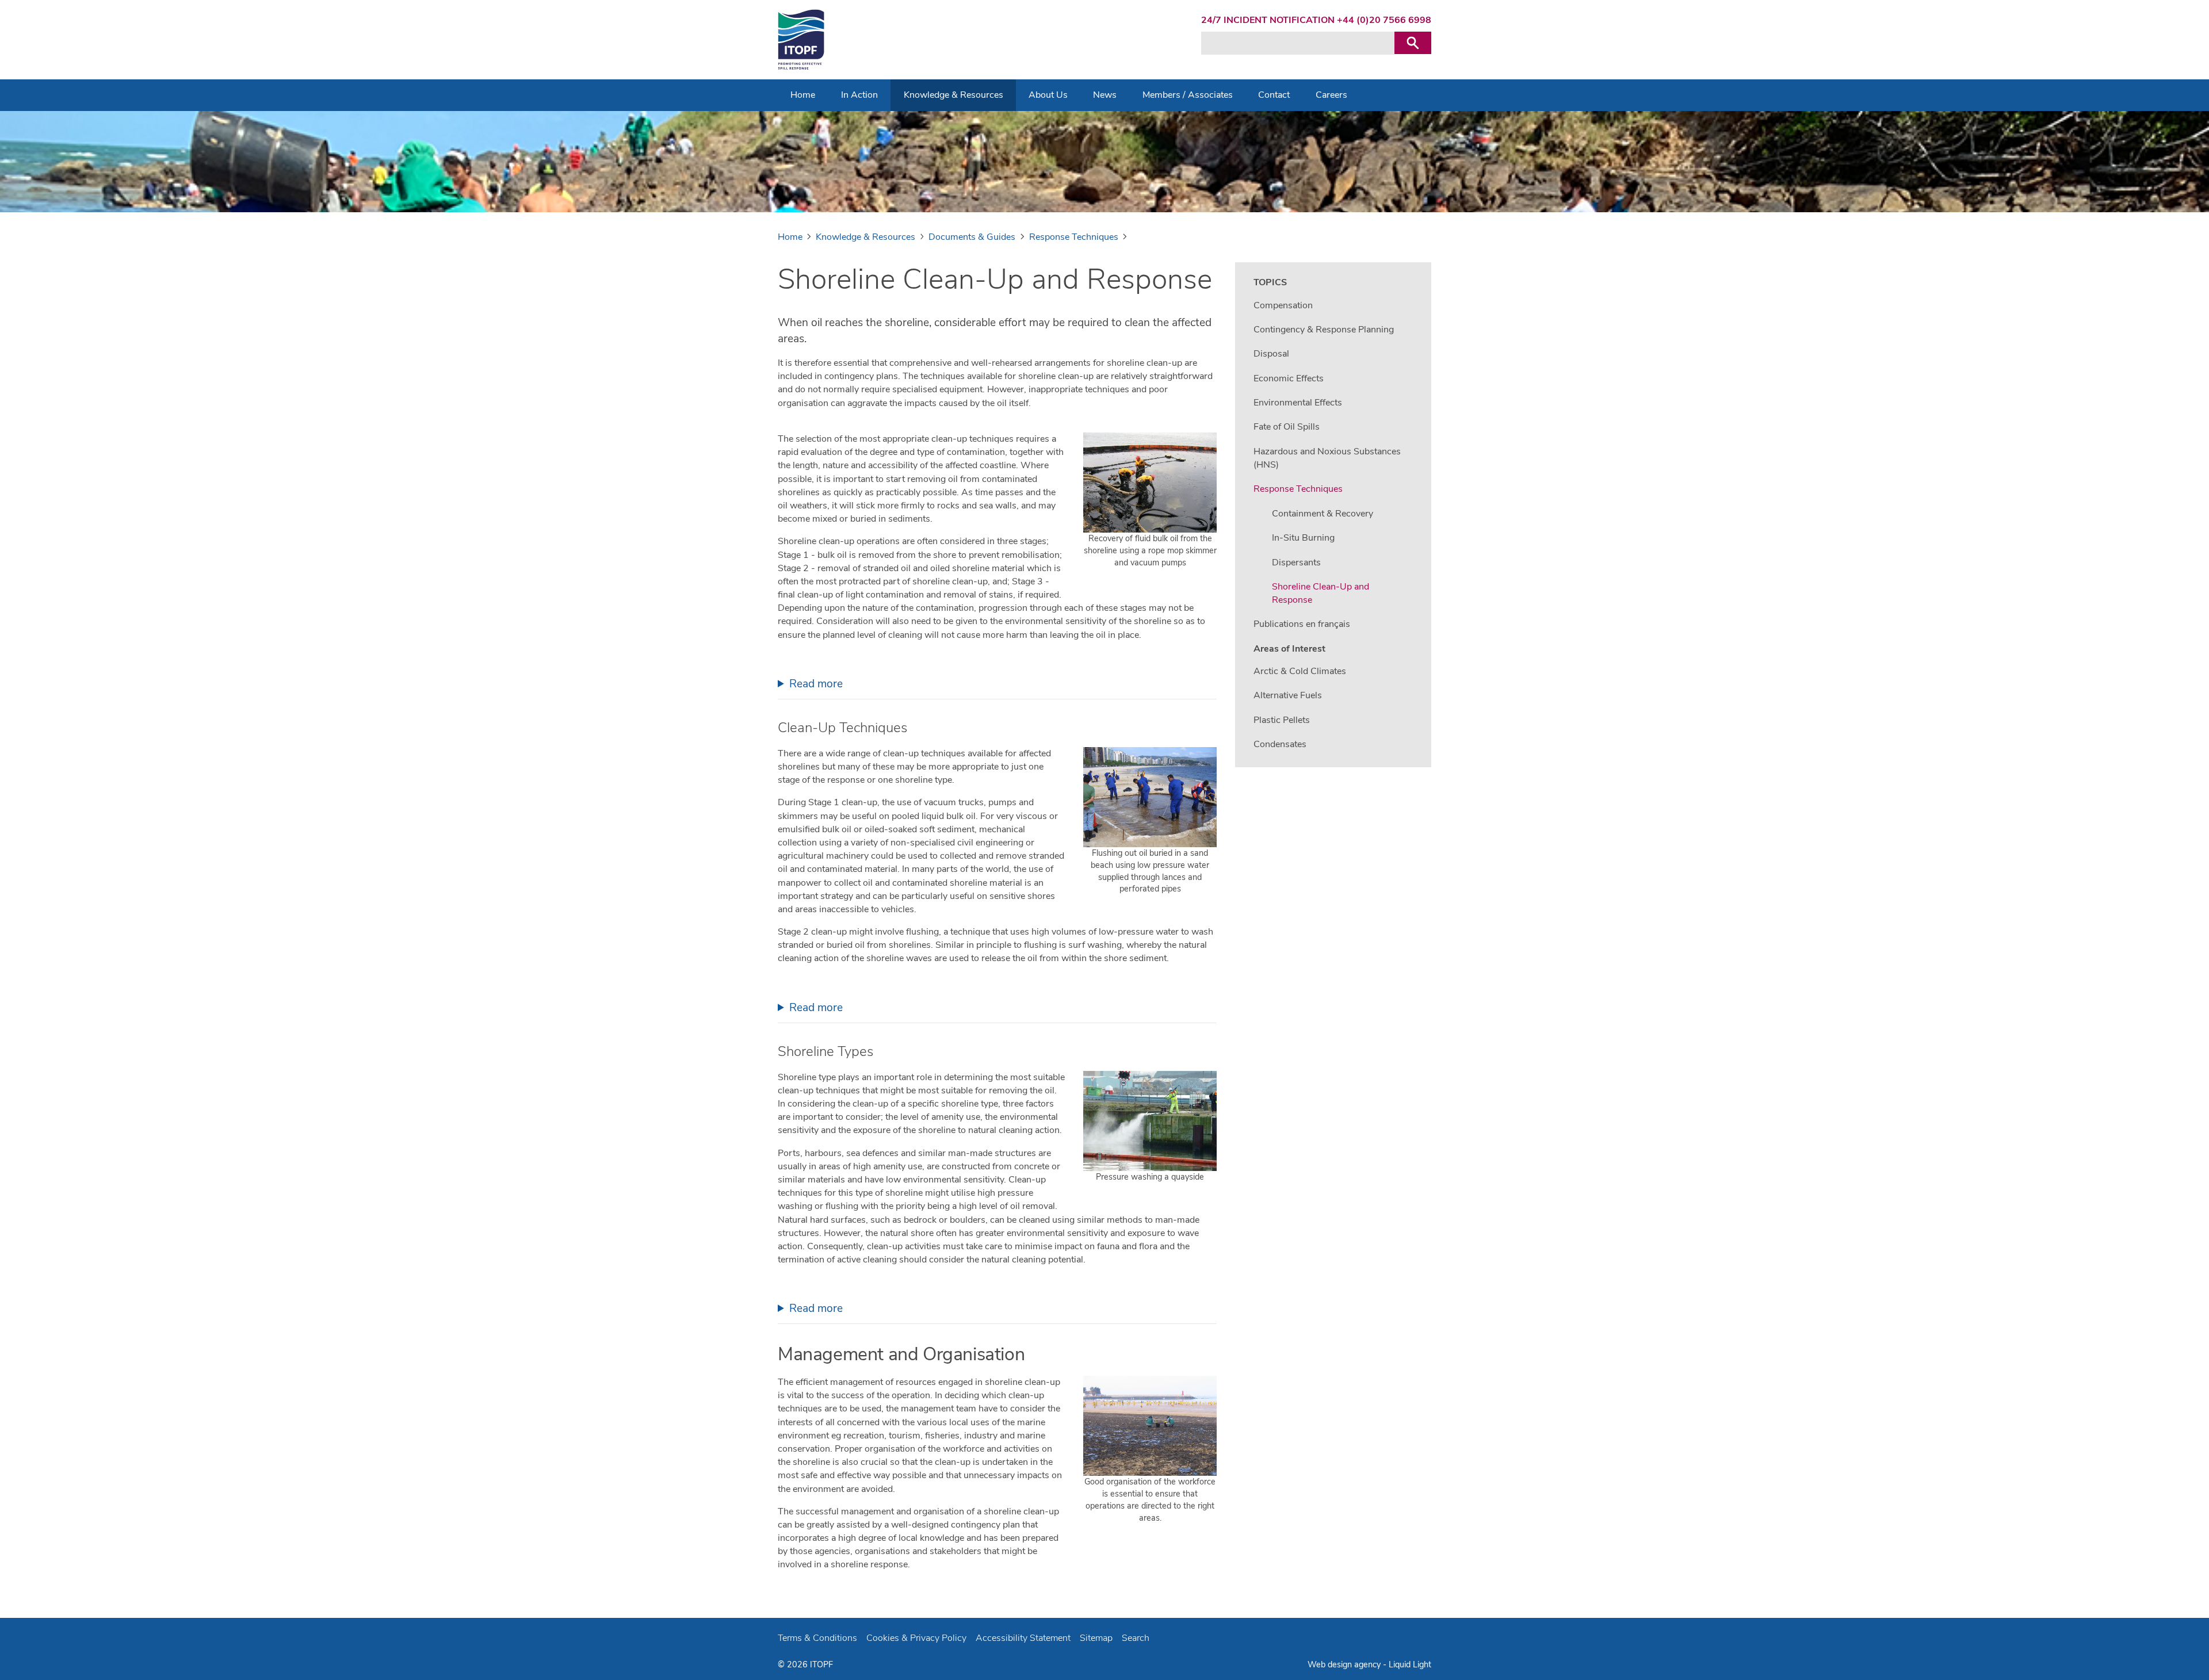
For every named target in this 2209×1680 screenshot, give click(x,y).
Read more (816, 684)
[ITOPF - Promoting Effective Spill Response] (801, 40)
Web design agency (1345, 1664)
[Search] (1413, 43)
